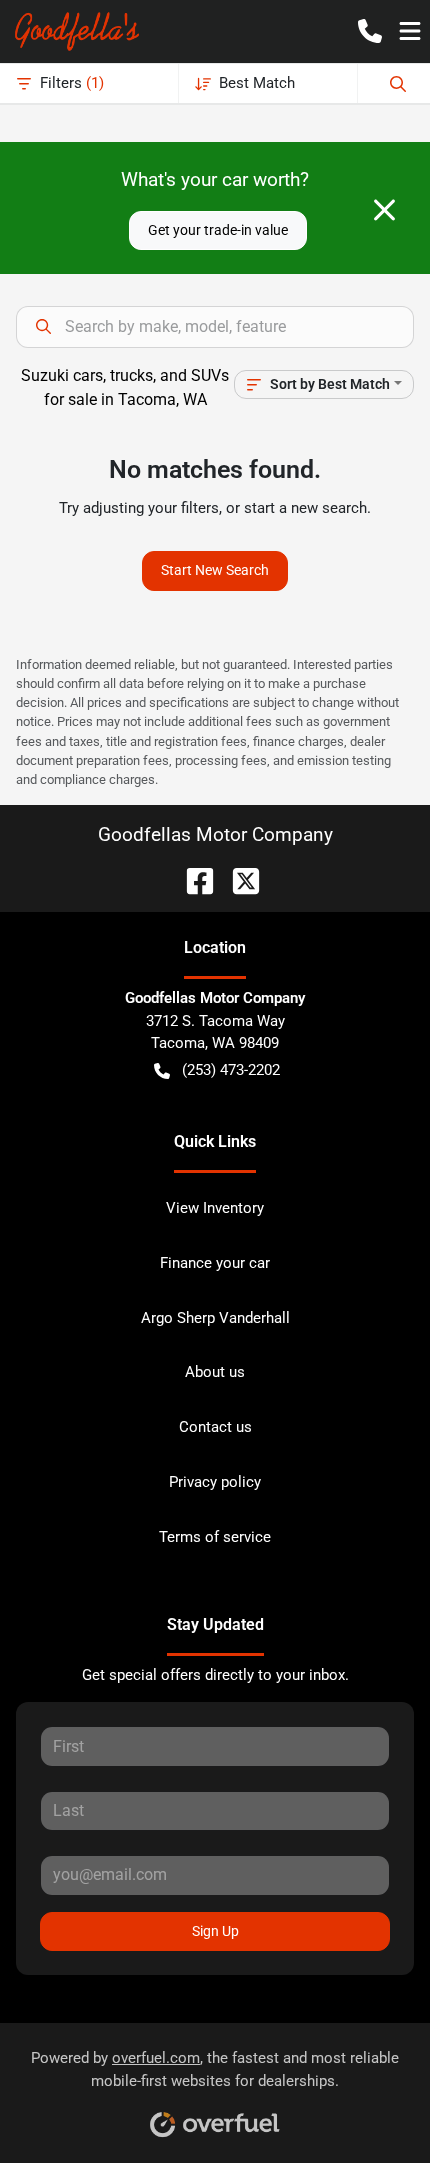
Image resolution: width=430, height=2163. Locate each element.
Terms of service (215, 1537)
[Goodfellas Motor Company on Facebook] (192, 879)
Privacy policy (215, 1482)
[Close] (384, 210)
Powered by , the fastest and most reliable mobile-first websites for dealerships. (215, 2069)
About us (215, 1372)
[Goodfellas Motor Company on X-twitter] (238, 879)
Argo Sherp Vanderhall (215, 1318)
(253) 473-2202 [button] (231, 1070)
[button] (370, 31)
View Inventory (215, 1208)
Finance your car (215, 1263)
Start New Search (215, 570)
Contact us (215, 1427)
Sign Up (215, 1931)
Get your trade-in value (218, 230)
